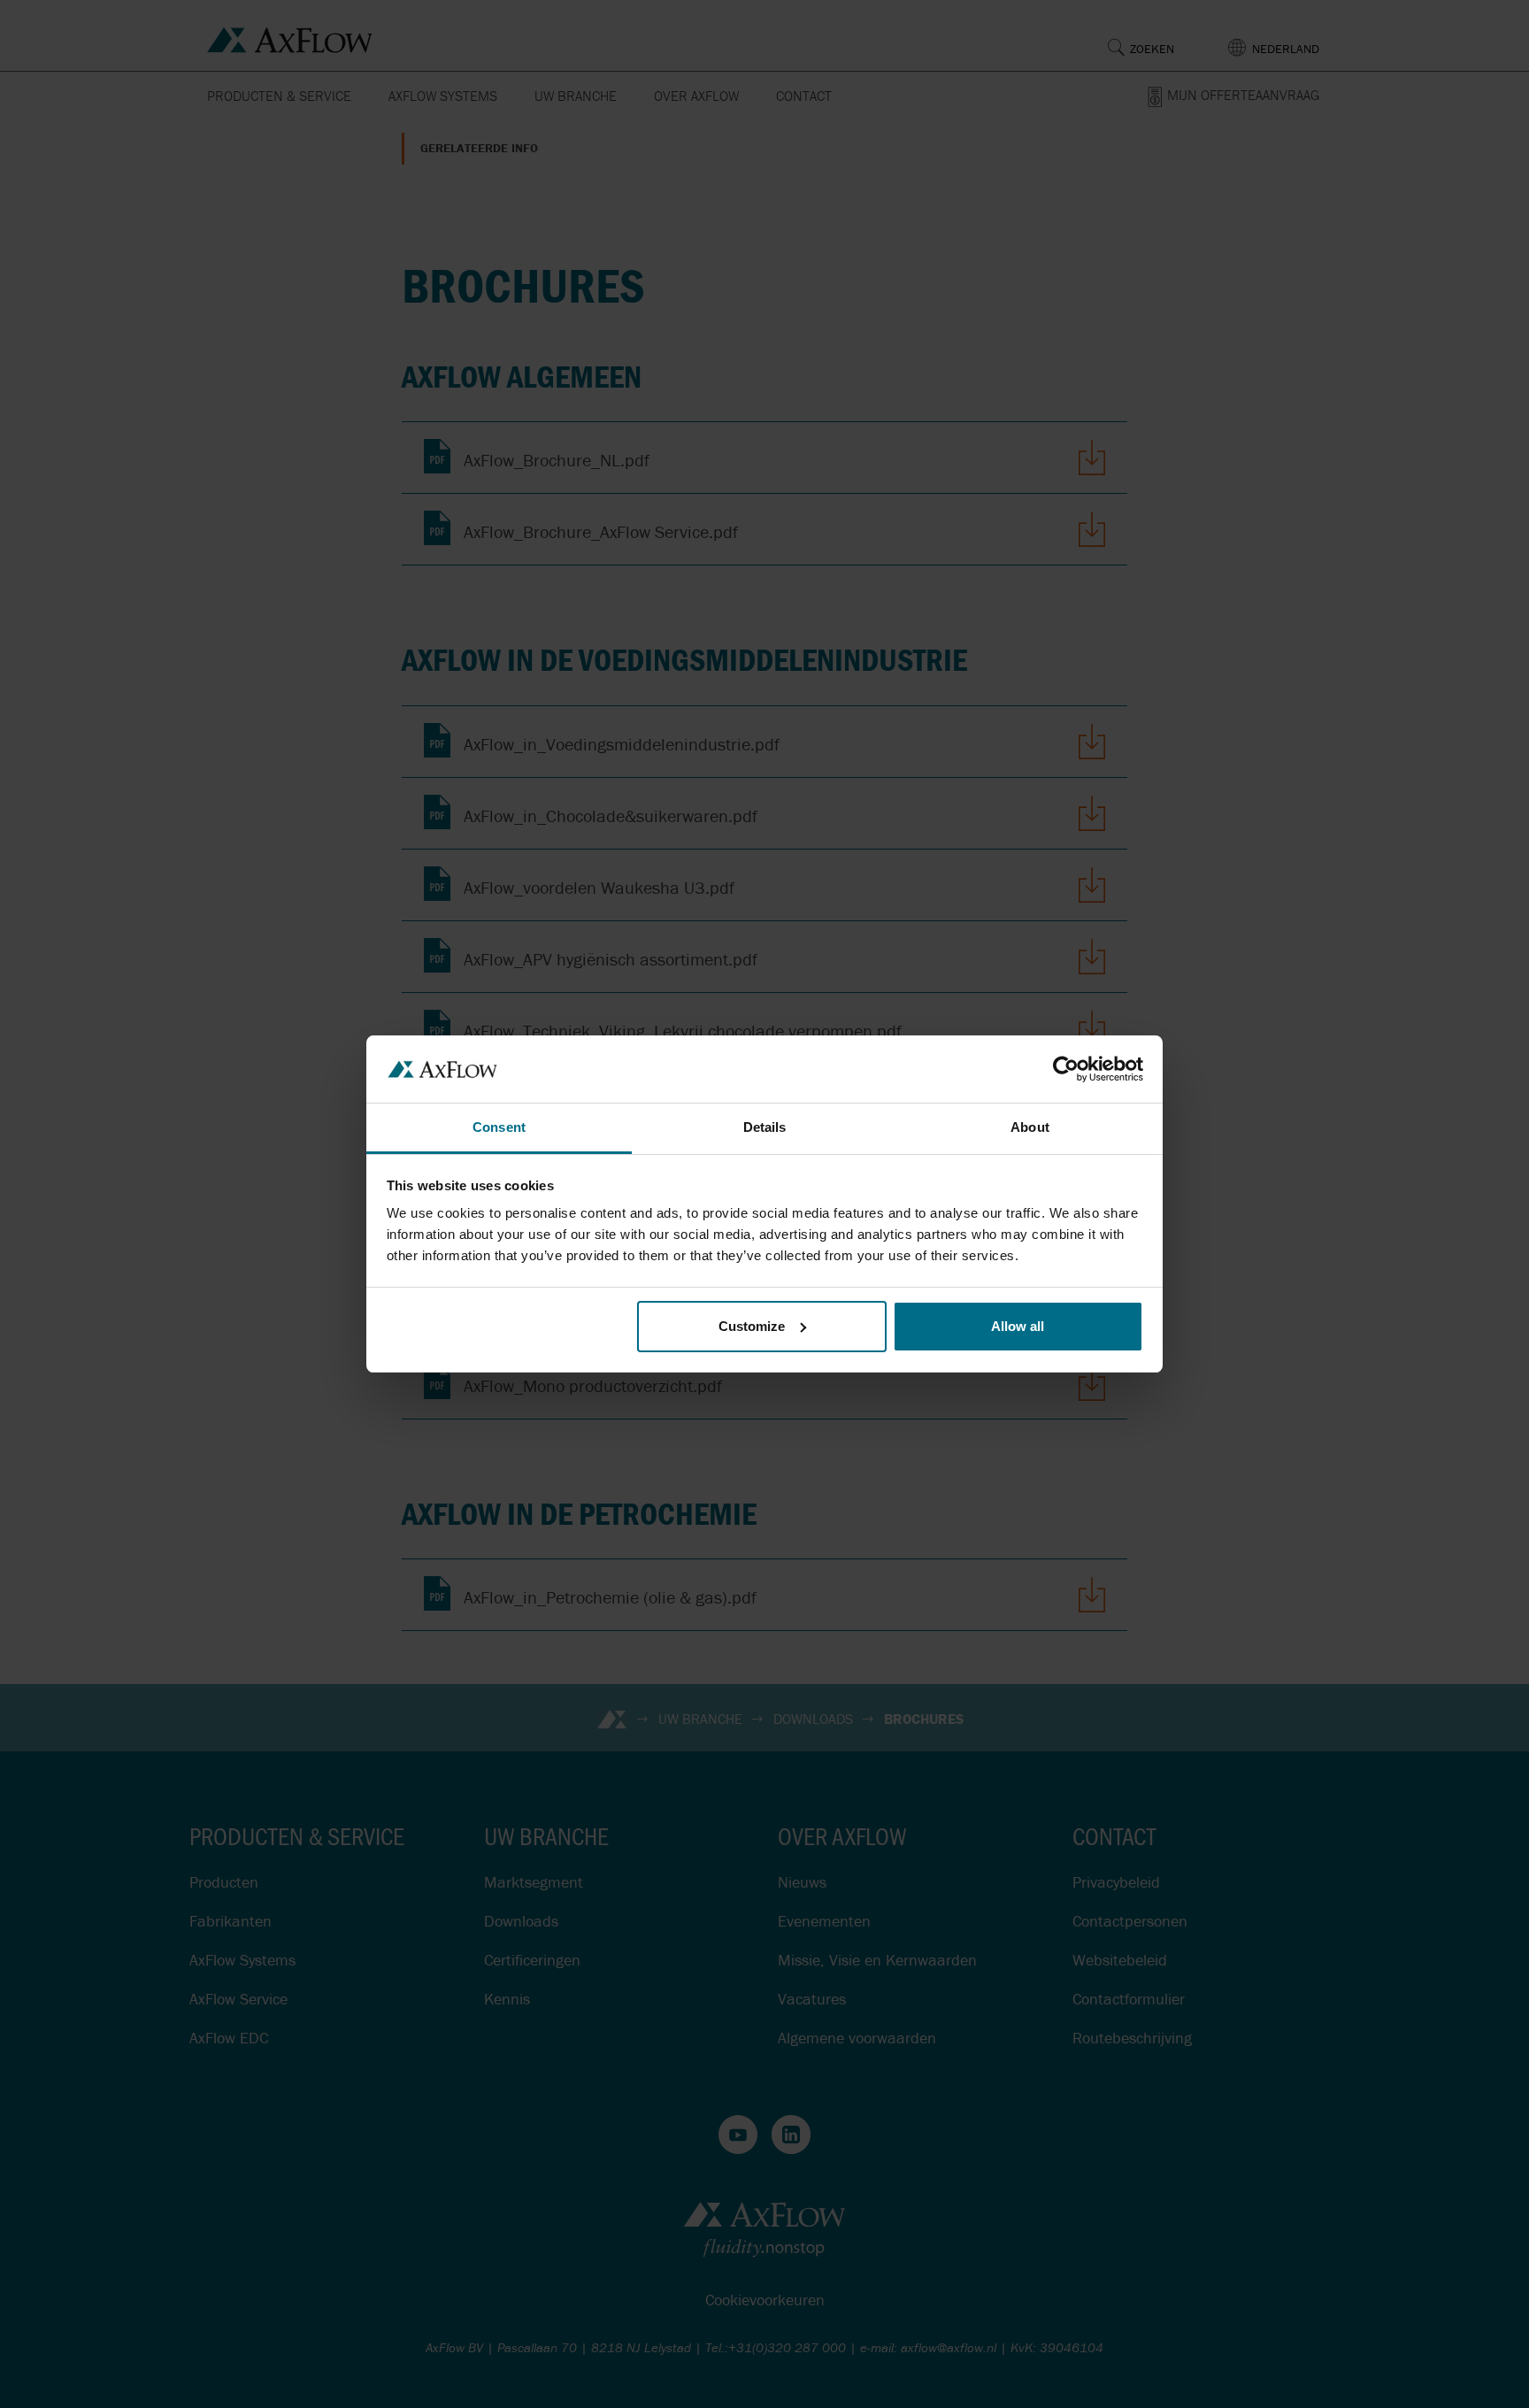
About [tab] (1030, 1127)
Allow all (1018, 1326)
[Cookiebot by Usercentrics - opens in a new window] (1066, 1069)
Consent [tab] (499, 1127)
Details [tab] (765, 1127)
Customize (752, 1326)
